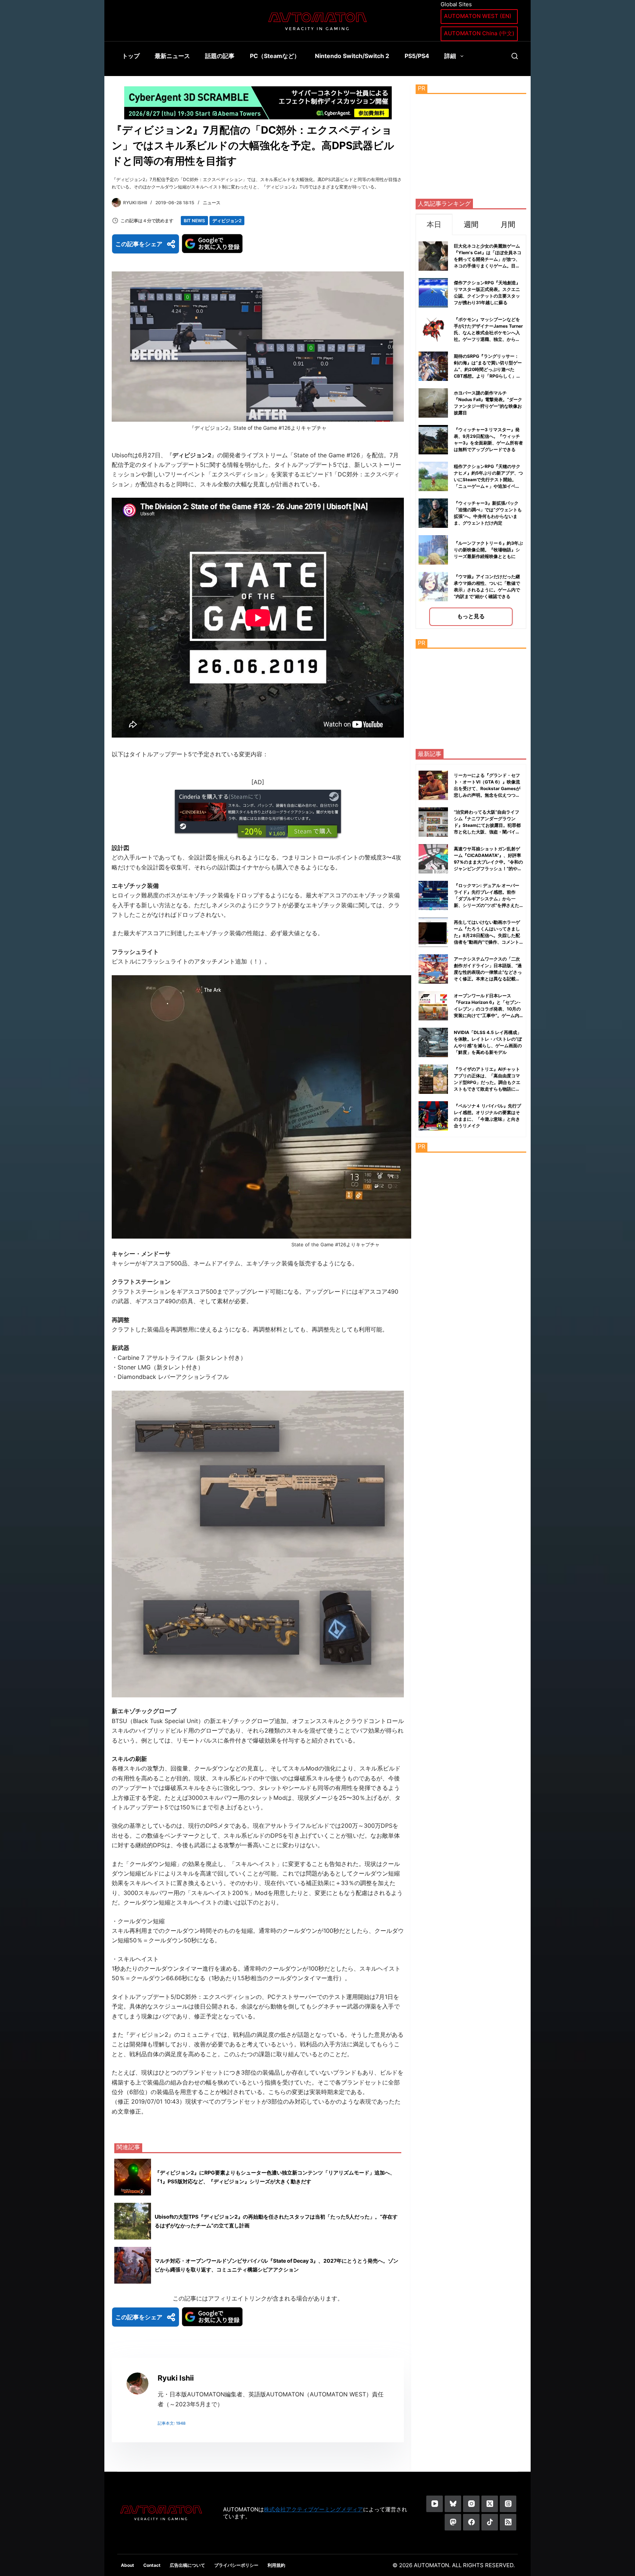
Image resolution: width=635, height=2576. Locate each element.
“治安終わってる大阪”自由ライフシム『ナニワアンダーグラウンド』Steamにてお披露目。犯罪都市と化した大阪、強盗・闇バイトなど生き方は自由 (487, 825)
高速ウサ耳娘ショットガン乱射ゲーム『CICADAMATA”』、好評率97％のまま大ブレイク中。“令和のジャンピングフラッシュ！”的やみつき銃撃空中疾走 (488, 862)
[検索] (515, 56)
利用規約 (276, 2565)
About (128, 2565)
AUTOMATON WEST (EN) (478, 16)
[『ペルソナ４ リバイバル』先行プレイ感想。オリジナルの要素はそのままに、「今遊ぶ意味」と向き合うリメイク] (433, 1116)
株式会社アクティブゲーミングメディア (313, 2509)
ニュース (212, 203)
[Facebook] (471, 2522)
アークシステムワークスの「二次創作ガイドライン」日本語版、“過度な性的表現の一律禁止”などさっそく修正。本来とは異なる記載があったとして (488, 972)
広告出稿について (187, 2565)
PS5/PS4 (417, 56)
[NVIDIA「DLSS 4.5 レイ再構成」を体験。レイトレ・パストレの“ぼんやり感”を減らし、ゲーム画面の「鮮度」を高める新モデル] (433, 1042)
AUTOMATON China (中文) (479, 33)
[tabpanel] (471, 432)
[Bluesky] (453, 2504)
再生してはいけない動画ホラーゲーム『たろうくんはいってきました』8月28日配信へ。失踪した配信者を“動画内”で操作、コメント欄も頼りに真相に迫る (487, 935)
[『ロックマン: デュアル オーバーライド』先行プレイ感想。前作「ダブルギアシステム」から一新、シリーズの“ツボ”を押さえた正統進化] (433, 896)
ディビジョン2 (227, 221)
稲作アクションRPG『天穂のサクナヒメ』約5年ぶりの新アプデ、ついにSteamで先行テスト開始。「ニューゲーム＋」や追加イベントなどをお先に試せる (488, 480)
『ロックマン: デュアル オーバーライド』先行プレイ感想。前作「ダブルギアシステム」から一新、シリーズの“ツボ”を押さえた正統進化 (487, 899)
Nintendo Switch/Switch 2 (352, 56)
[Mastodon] (453, 2522)
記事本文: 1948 (172, 2423)
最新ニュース (172, 56)
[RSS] (508, 2522)
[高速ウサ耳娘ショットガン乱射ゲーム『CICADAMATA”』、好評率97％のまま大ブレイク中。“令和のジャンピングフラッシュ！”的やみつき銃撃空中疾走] (433, 859)
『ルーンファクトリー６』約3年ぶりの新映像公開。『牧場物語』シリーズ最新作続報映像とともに (488, 550)
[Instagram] (471, 2504)
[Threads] (508, 2504)
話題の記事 (220, 56)
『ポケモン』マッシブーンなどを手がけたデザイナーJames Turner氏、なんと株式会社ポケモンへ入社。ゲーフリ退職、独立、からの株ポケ (488, 333)
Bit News (194, 221)
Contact (152, 2565)
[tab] (434, 224)
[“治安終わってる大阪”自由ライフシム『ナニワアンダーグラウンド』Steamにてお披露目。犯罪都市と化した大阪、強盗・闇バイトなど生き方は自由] (433, 822)
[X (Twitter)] (490, 2504)
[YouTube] (435, 2504)
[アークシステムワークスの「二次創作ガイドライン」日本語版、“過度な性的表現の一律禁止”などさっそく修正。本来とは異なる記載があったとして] (433, 969)
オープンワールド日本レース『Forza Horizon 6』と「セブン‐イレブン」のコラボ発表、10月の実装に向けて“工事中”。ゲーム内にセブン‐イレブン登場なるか (487, 1009)
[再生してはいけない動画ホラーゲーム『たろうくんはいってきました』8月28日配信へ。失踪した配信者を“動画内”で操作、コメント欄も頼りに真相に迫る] (433, 932)
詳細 (450, 56)
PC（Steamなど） (275, 56)
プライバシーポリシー (236, 2565)
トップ (131, 56)
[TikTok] (490, 2522)
